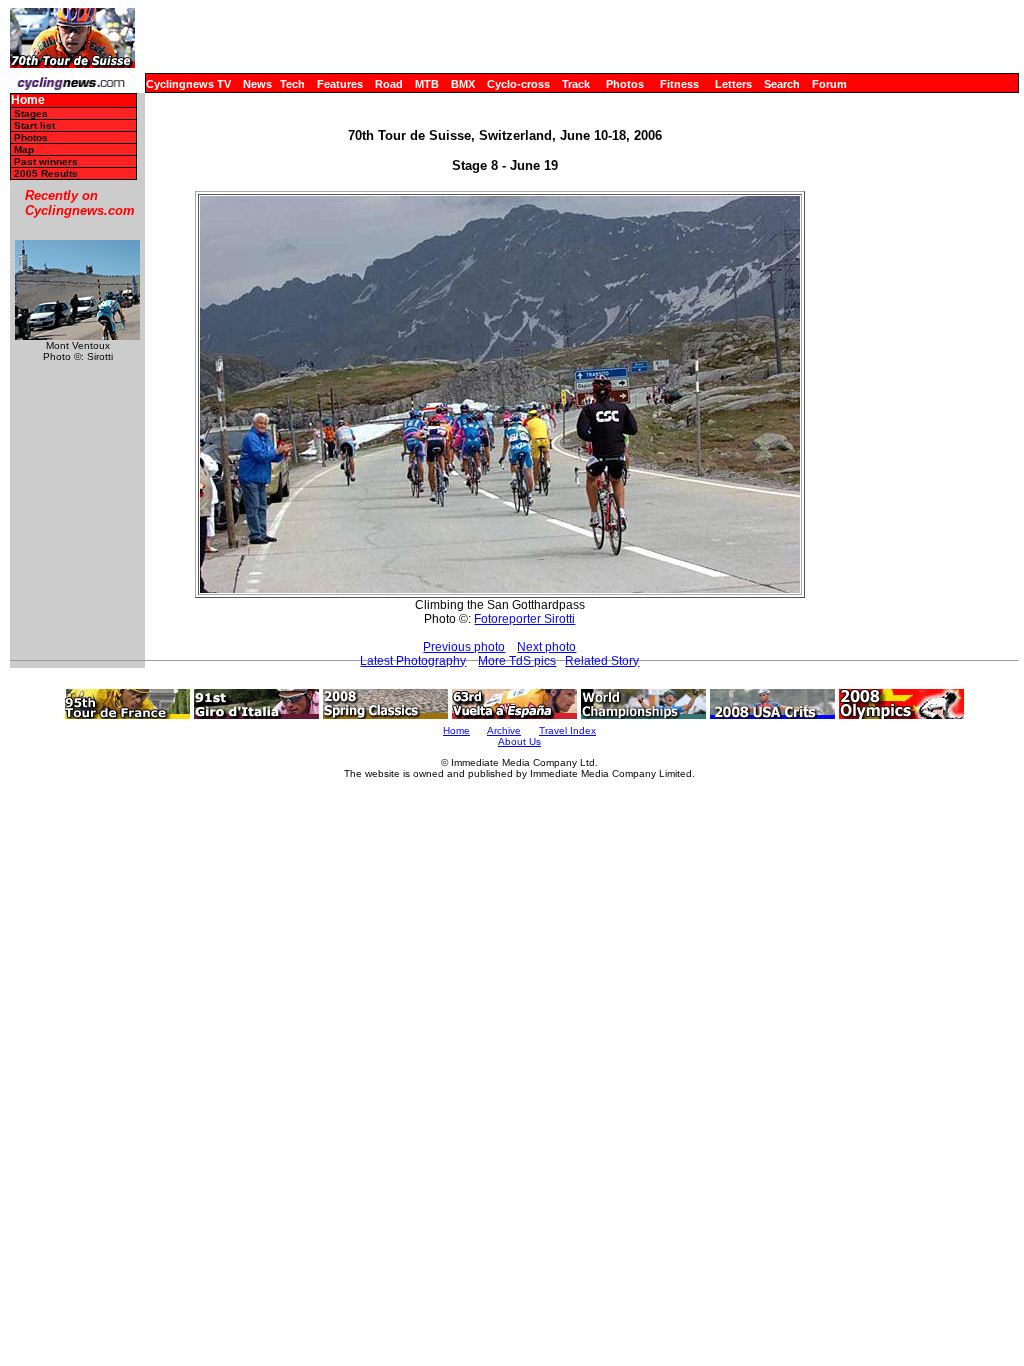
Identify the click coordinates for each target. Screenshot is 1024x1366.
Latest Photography (413, 661)
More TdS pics (517, 661)
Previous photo (464, 647)
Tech (292, 84)
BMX (463, 84)
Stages (31, 113)
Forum (829, 84)
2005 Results (46, 173)
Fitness (679, 84)
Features (340, 84)
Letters (733, 84)
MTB (427, 84)
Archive (504, 730)
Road (389, 84)
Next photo (546, 647)
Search (782, 84)
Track (576, 84)
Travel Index (567, 730)
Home (28, 100)
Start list (34, 125)
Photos (625, 84)
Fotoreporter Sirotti (524, 619)
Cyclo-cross (518, 84)
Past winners (46, 161)
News (257, 84)
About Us (519, 741)
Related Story (602, 661)
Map (24, 149)
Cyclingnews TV (188, 84)
